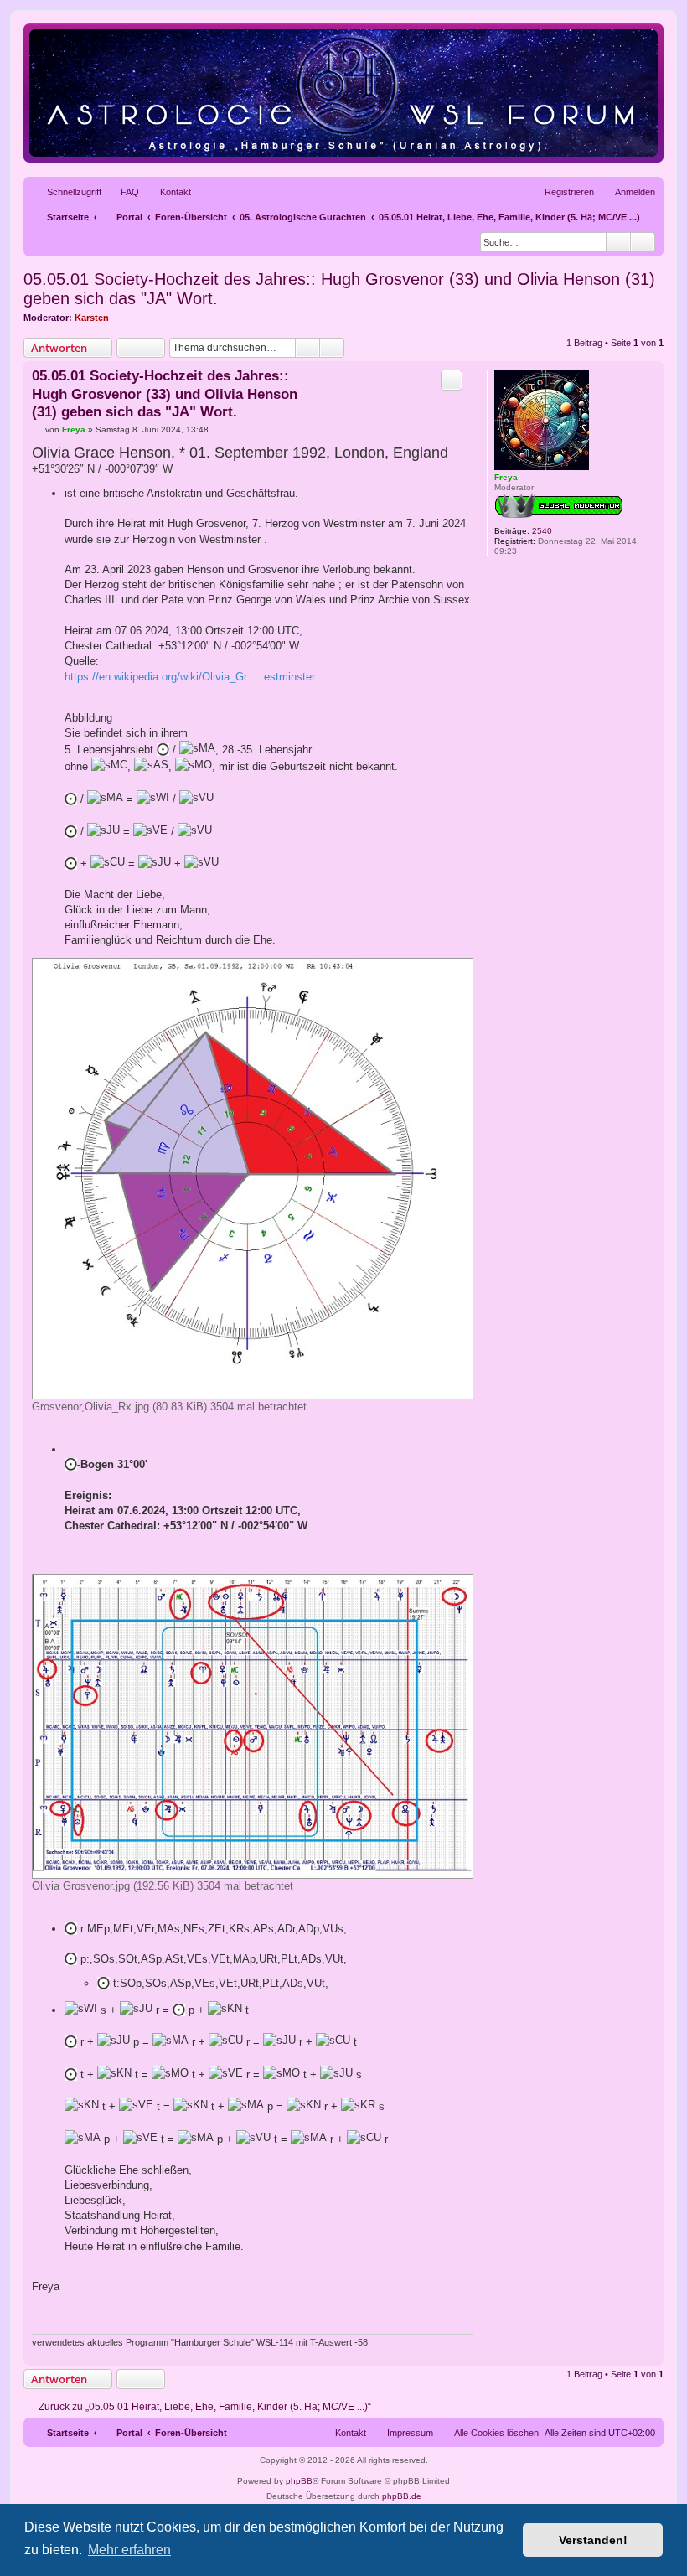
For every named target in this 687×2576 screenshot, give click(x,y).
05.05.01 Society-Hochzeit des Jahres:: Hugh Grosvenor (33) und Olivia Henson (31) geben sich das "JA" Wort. (339, 289)
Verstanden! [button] (593, 2540)
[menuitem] (122, 192)
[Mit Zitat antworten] (452, 380)
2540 (542, 531)
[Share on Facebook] (340, 2317)
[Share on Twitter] (369, 2317)
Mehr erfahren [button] (129, 2550)
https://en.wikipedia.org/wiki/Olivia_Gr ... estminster (190, 677)
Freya (506, 477)
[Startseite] (343, 93)
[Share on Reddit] (399, 2317)
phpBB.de (402, 2496)
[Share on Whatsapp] (457, 2317)
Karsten (92, 318)
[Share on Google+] (428, 2317)
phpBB (299, 2481)
